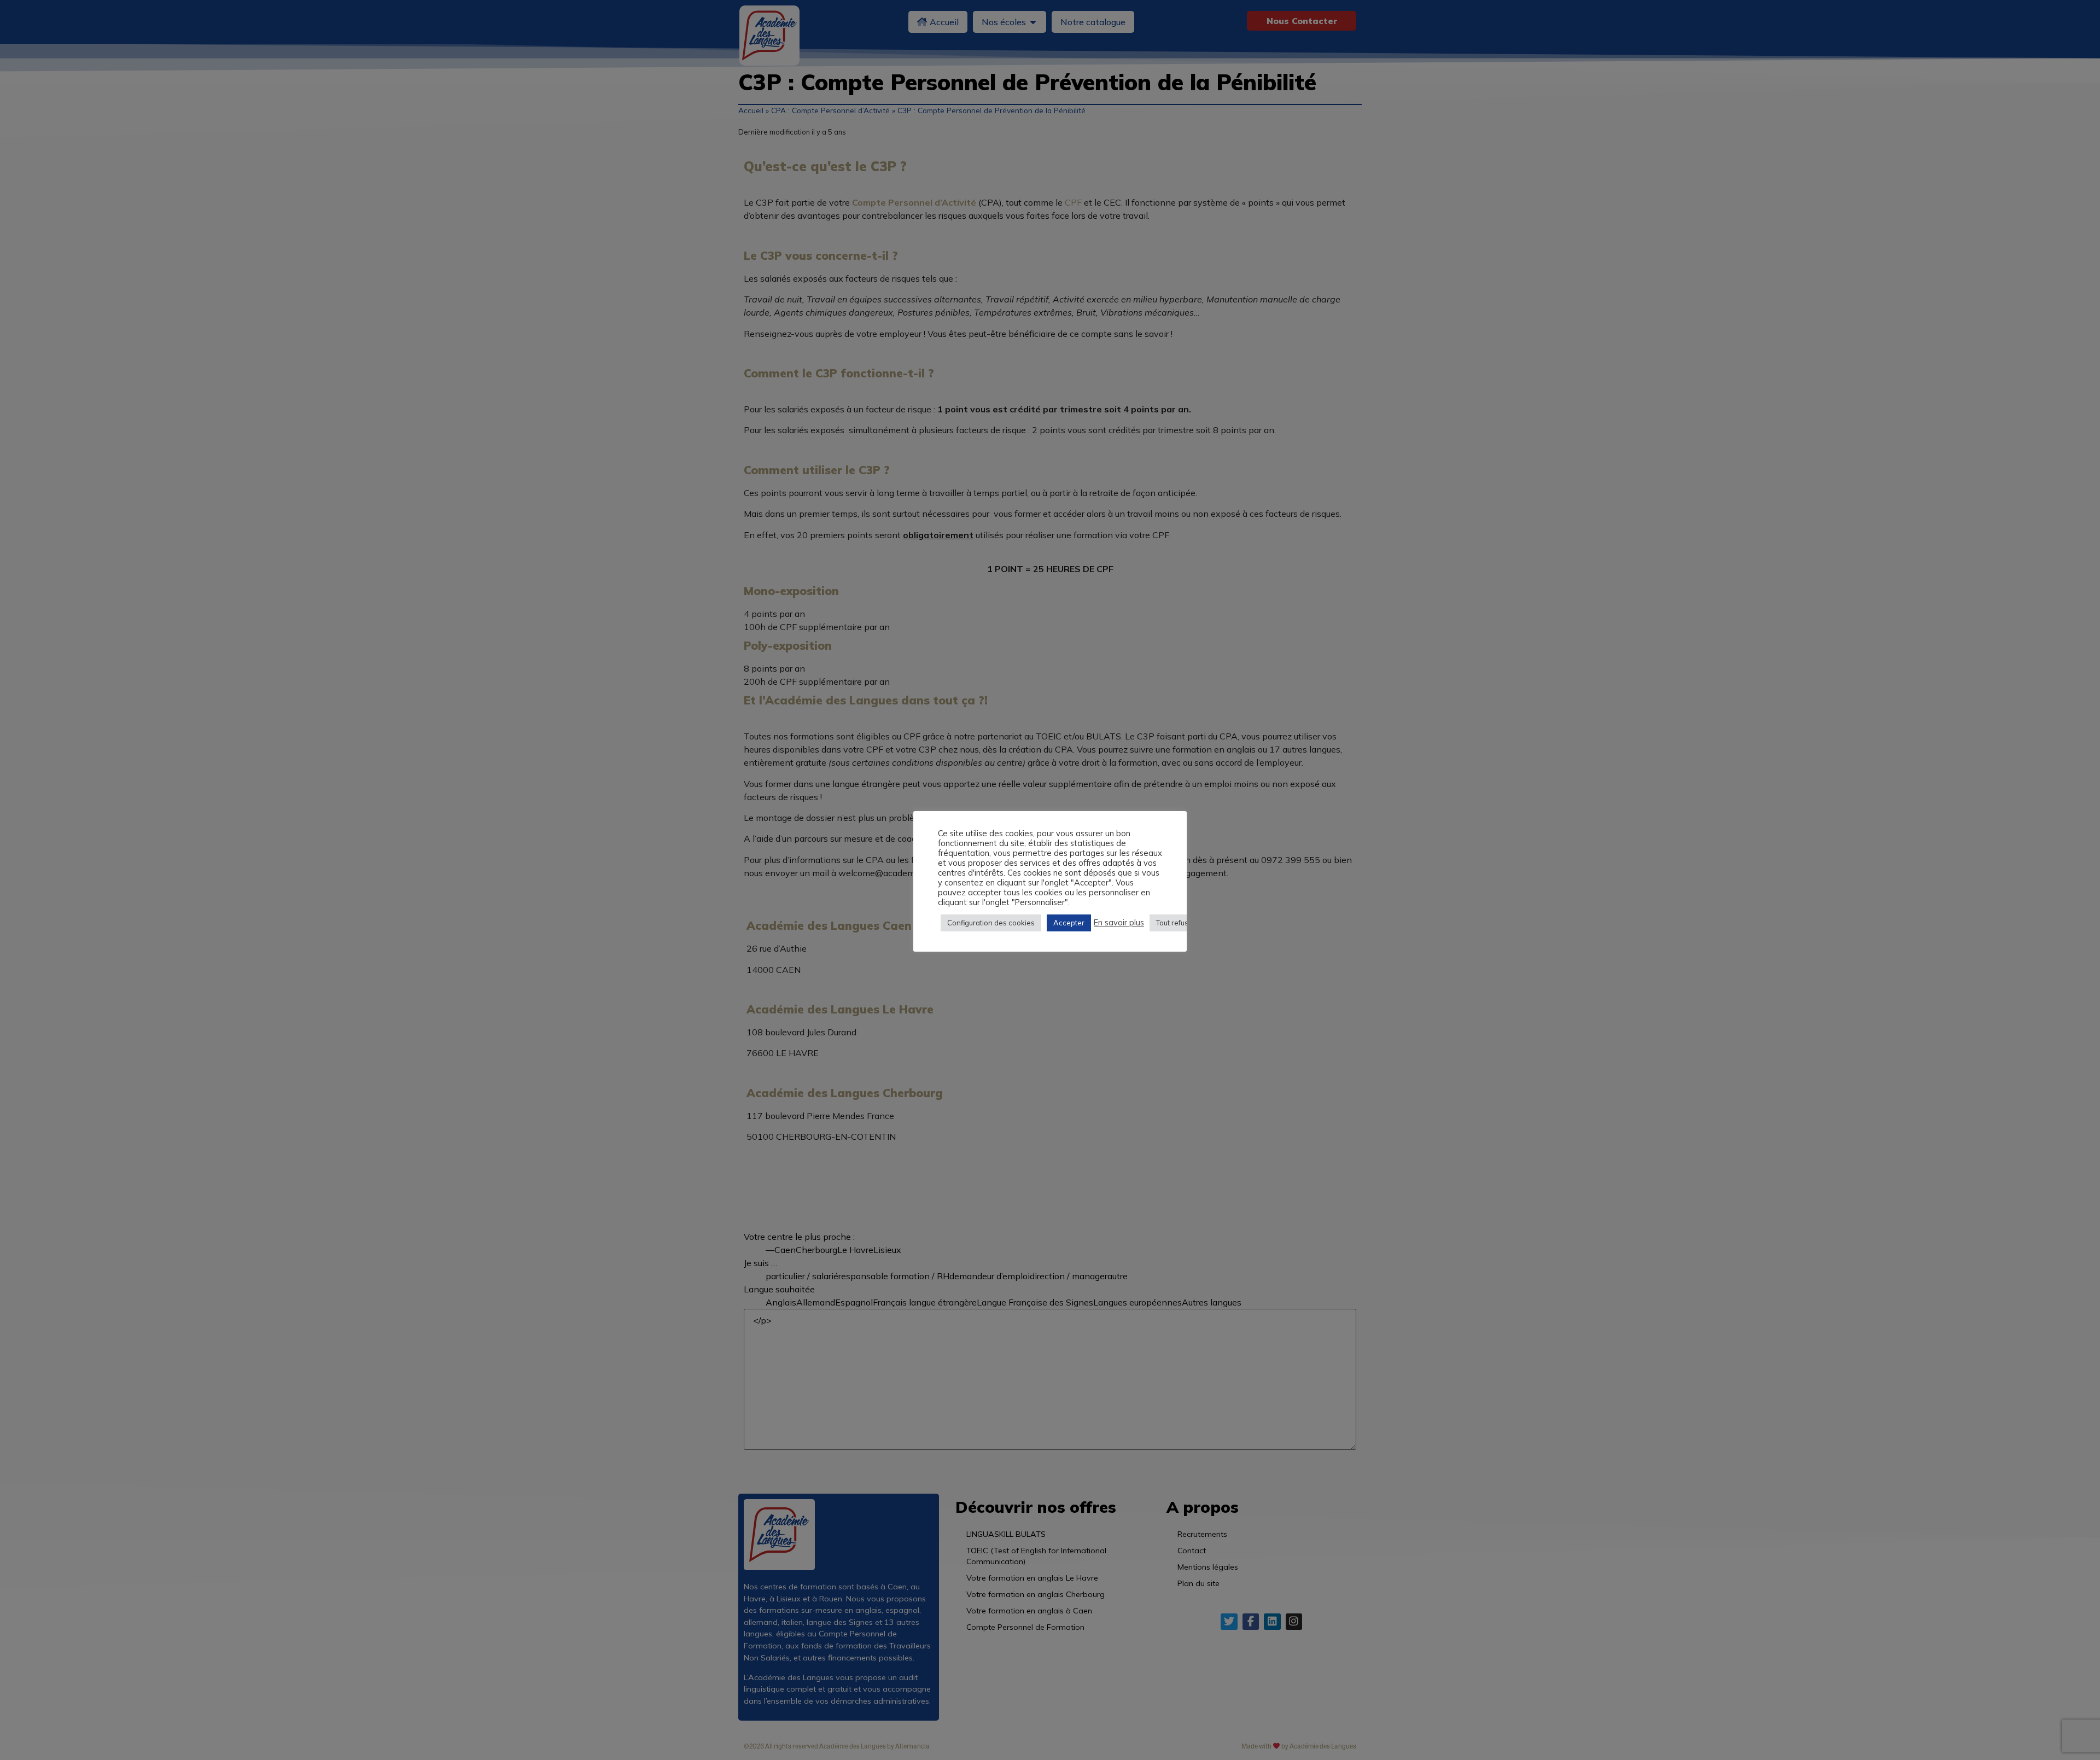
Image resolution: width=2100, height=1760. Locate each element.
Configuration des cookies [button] (991, 923)
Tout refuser (1176, 923)
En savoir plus (1119, 923)
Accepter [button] (1069, 923)
